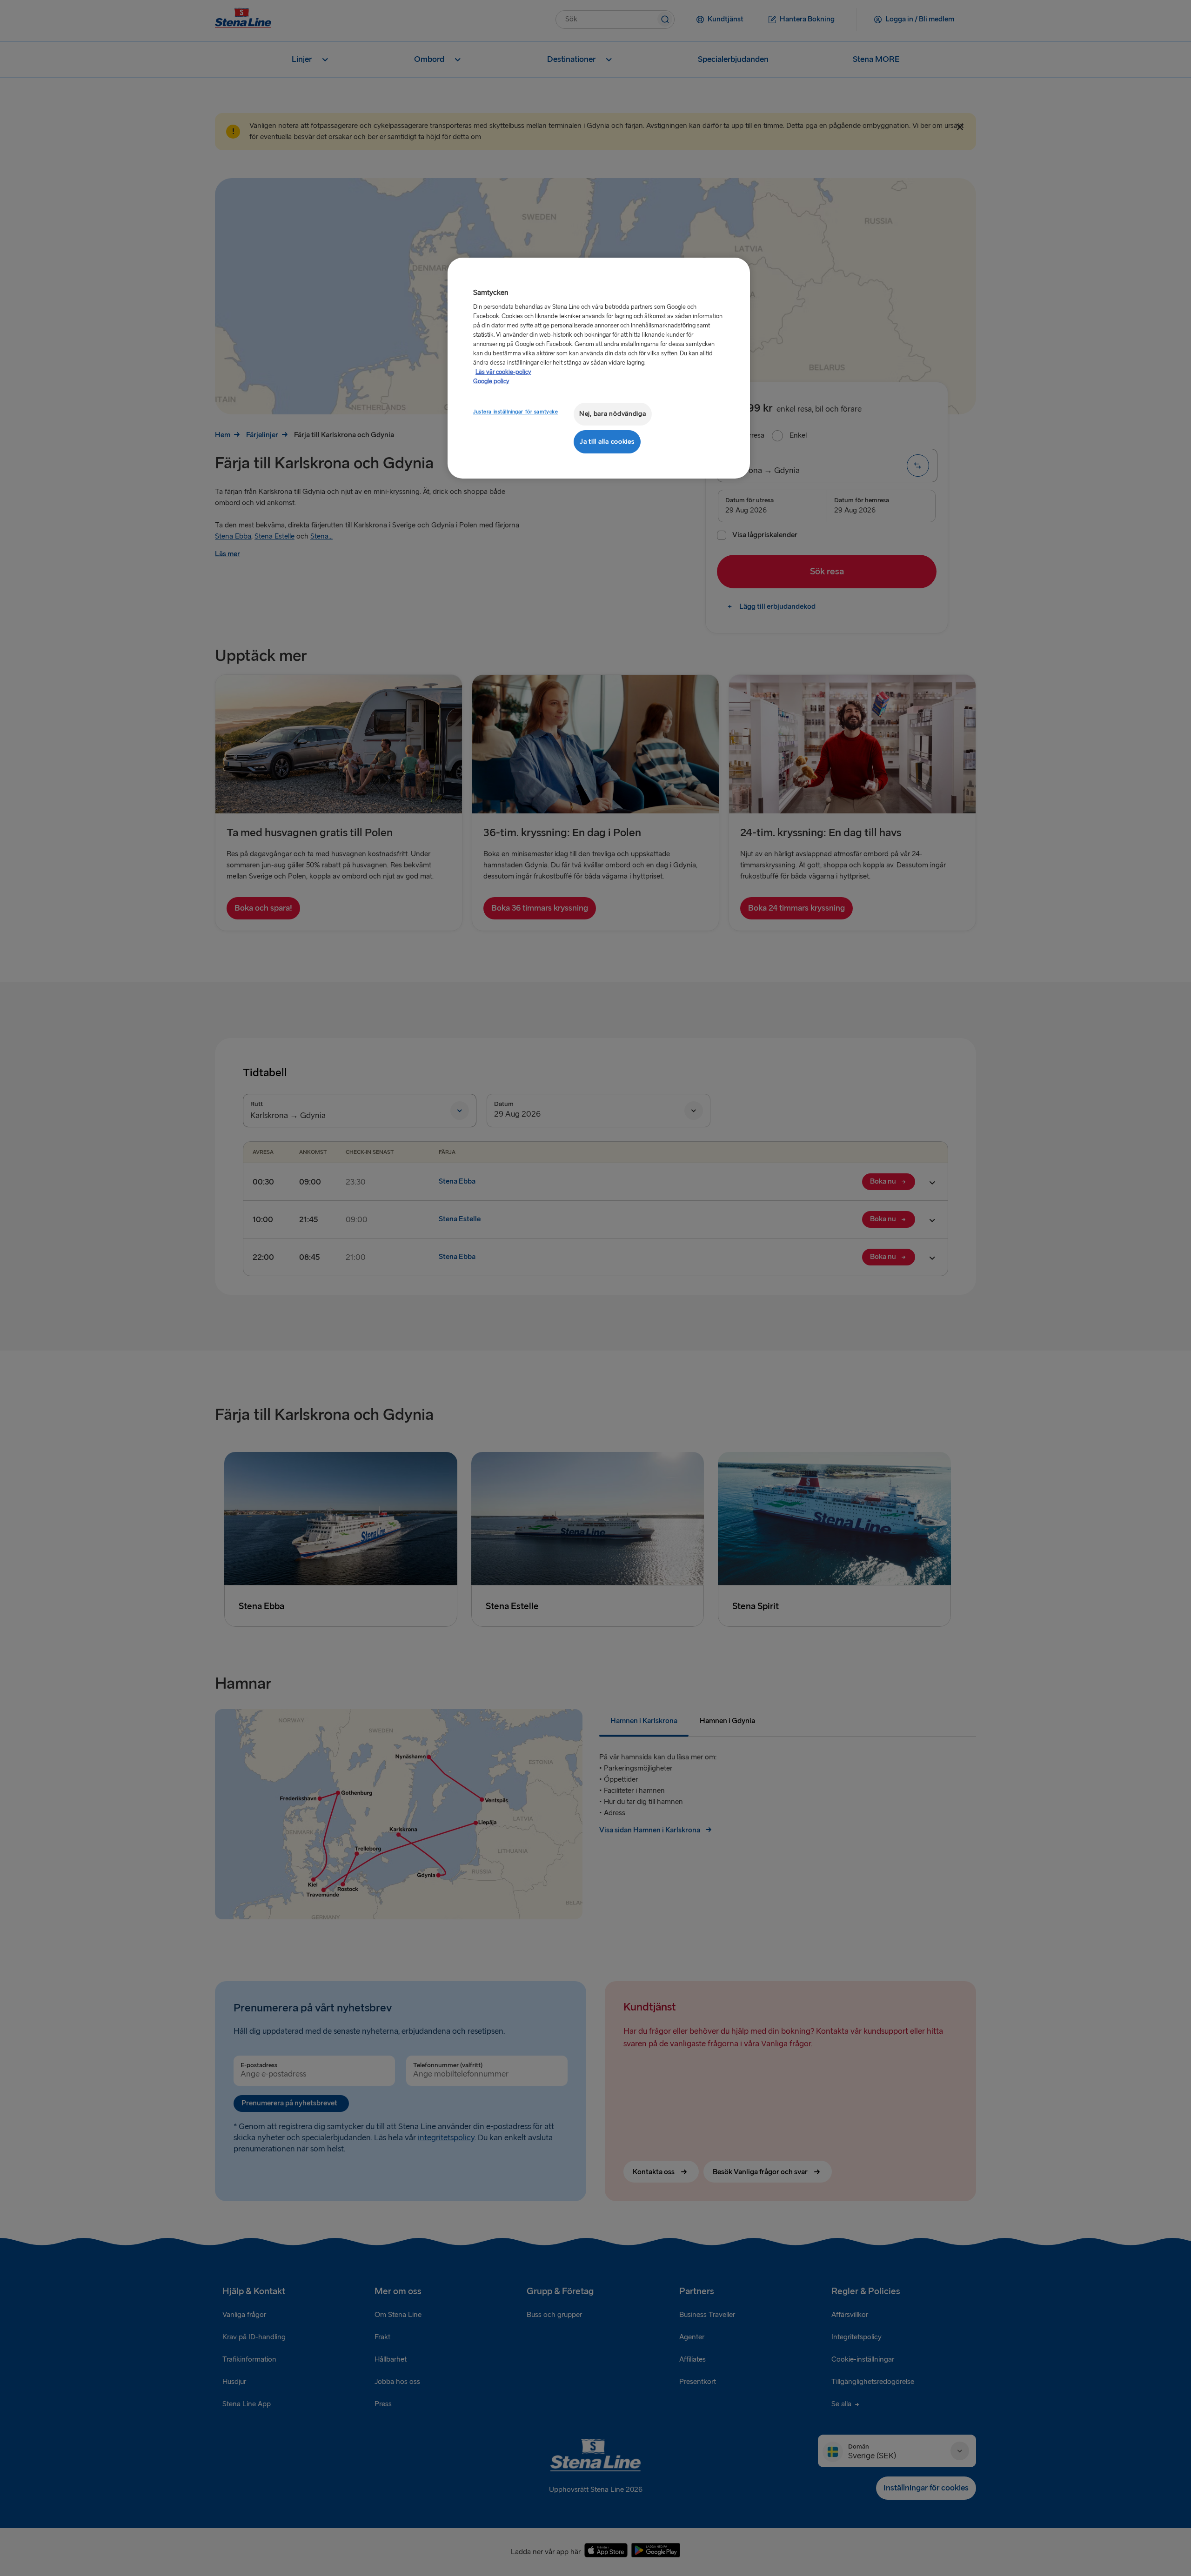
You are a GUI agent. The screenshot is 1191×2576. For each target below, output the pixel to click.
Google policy (491, 381)
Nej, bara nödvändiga (613, 414)
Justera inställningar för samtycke (515, 412)
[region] (599, 368)
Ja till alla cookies (607, 442)
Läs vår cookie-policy (503, 372)
